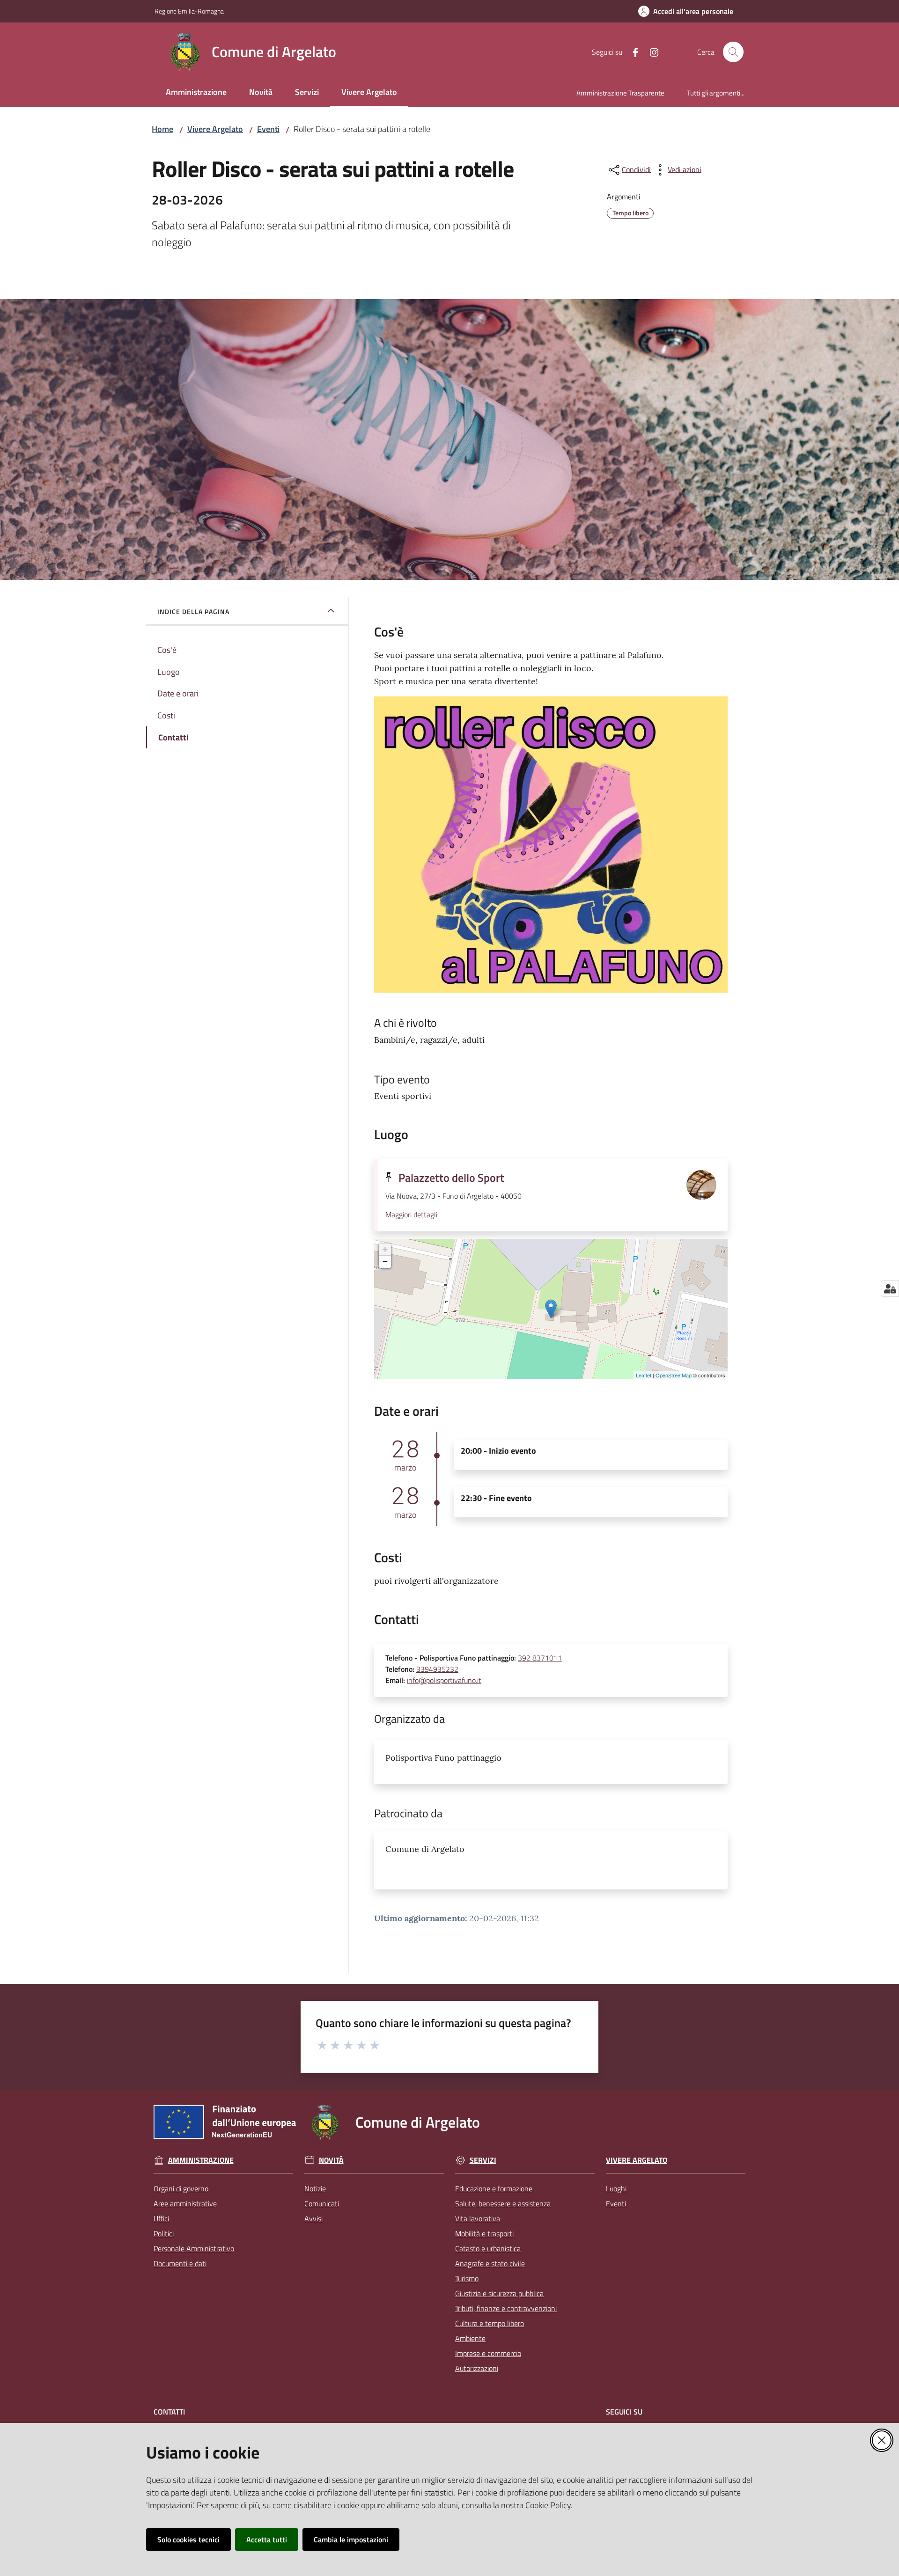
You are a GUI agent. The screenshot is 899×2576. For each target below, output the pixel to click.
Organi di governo (181, 2188)
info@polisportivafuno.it (444, 1680)
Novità (331, 2160)
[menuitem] (196, 93)
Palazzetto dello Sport (451, 1178)
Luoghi (616, 2188)
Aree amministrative (185, 2203)
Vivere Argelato (215, 129)
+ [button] (385, 1249)
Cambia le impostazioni (351, 2539)
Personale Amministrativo (194, 2248)
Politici (164, 2233)
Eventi (268, 129)
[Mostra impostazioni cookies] (890, 1288)
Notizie (315, 2188)
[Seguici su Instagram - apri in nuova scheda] (650, 51)
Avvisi (313, 2218)
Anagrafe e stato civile (490, 2263)
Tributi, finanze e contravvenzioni (506, 2308)
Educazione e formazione (494, 2188)
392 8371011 (540, 1658)
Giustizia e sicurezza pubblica (499, 2293)
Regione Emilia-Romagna (189, 11)
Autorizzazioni (477, 2368)
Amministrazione (201, 2160)
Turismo (467, 2278)
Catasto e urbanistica (488, 2248)
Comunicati (322, 2203)
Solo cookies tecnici (188, 2539)
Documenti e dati (180, 2263)
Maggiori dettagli (411, 1215)
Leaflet (644, 1375)
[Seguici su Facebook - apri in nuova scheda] (632, 51)
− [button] (385, 1262)
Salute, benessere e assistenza (503, 2203)
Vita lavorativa (478, 2218)
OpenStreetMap (674, 1375)
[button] (733, 52)
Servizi (483, 2160)
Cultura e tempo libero (490, 2323)
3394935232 (437, 1669)
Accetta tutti (267, 2539)
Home (162, 129)
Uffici (161, 2218)
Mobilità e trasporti (484, 2233)
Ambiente (470, 2338)
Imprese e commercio (488, 2353)
